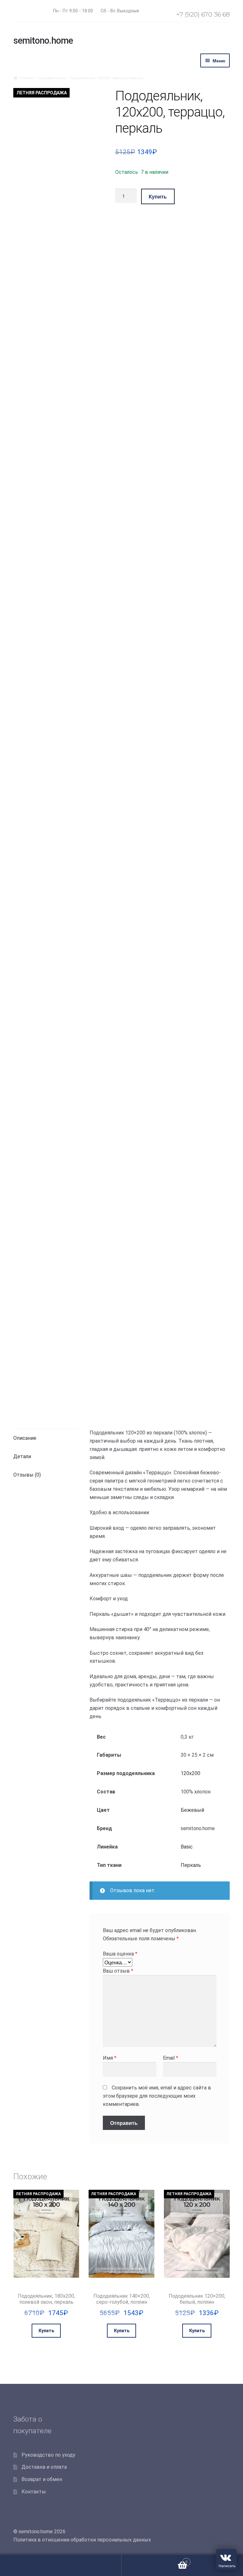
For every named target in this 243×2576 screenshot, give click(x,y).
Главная (27, 78)
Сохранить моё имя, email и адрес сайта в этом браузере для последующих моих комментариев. (157, 2096)
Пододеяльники (52, 78)
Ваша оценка (120, 1954)
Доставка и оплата (44, 2467)
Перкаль (191, 1865)
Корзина (155, 2560)
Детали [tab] (22, 1456)
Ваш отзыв (118, 1971)
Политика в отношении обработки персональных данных (82, 2540)
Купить (158, 196)
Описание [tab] (25, 1438)
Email (171, 2058)
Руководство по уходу (48, 2455)
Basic (187, 1847)
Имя (110, 2058)
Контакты (34, 2492)
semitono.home (43, 41)
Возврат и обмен (42, 2479)
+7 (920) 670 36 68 (203, 14)
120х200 (190, 1773)
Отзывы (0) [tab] (27, 1475)
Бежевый (192, 1810)
